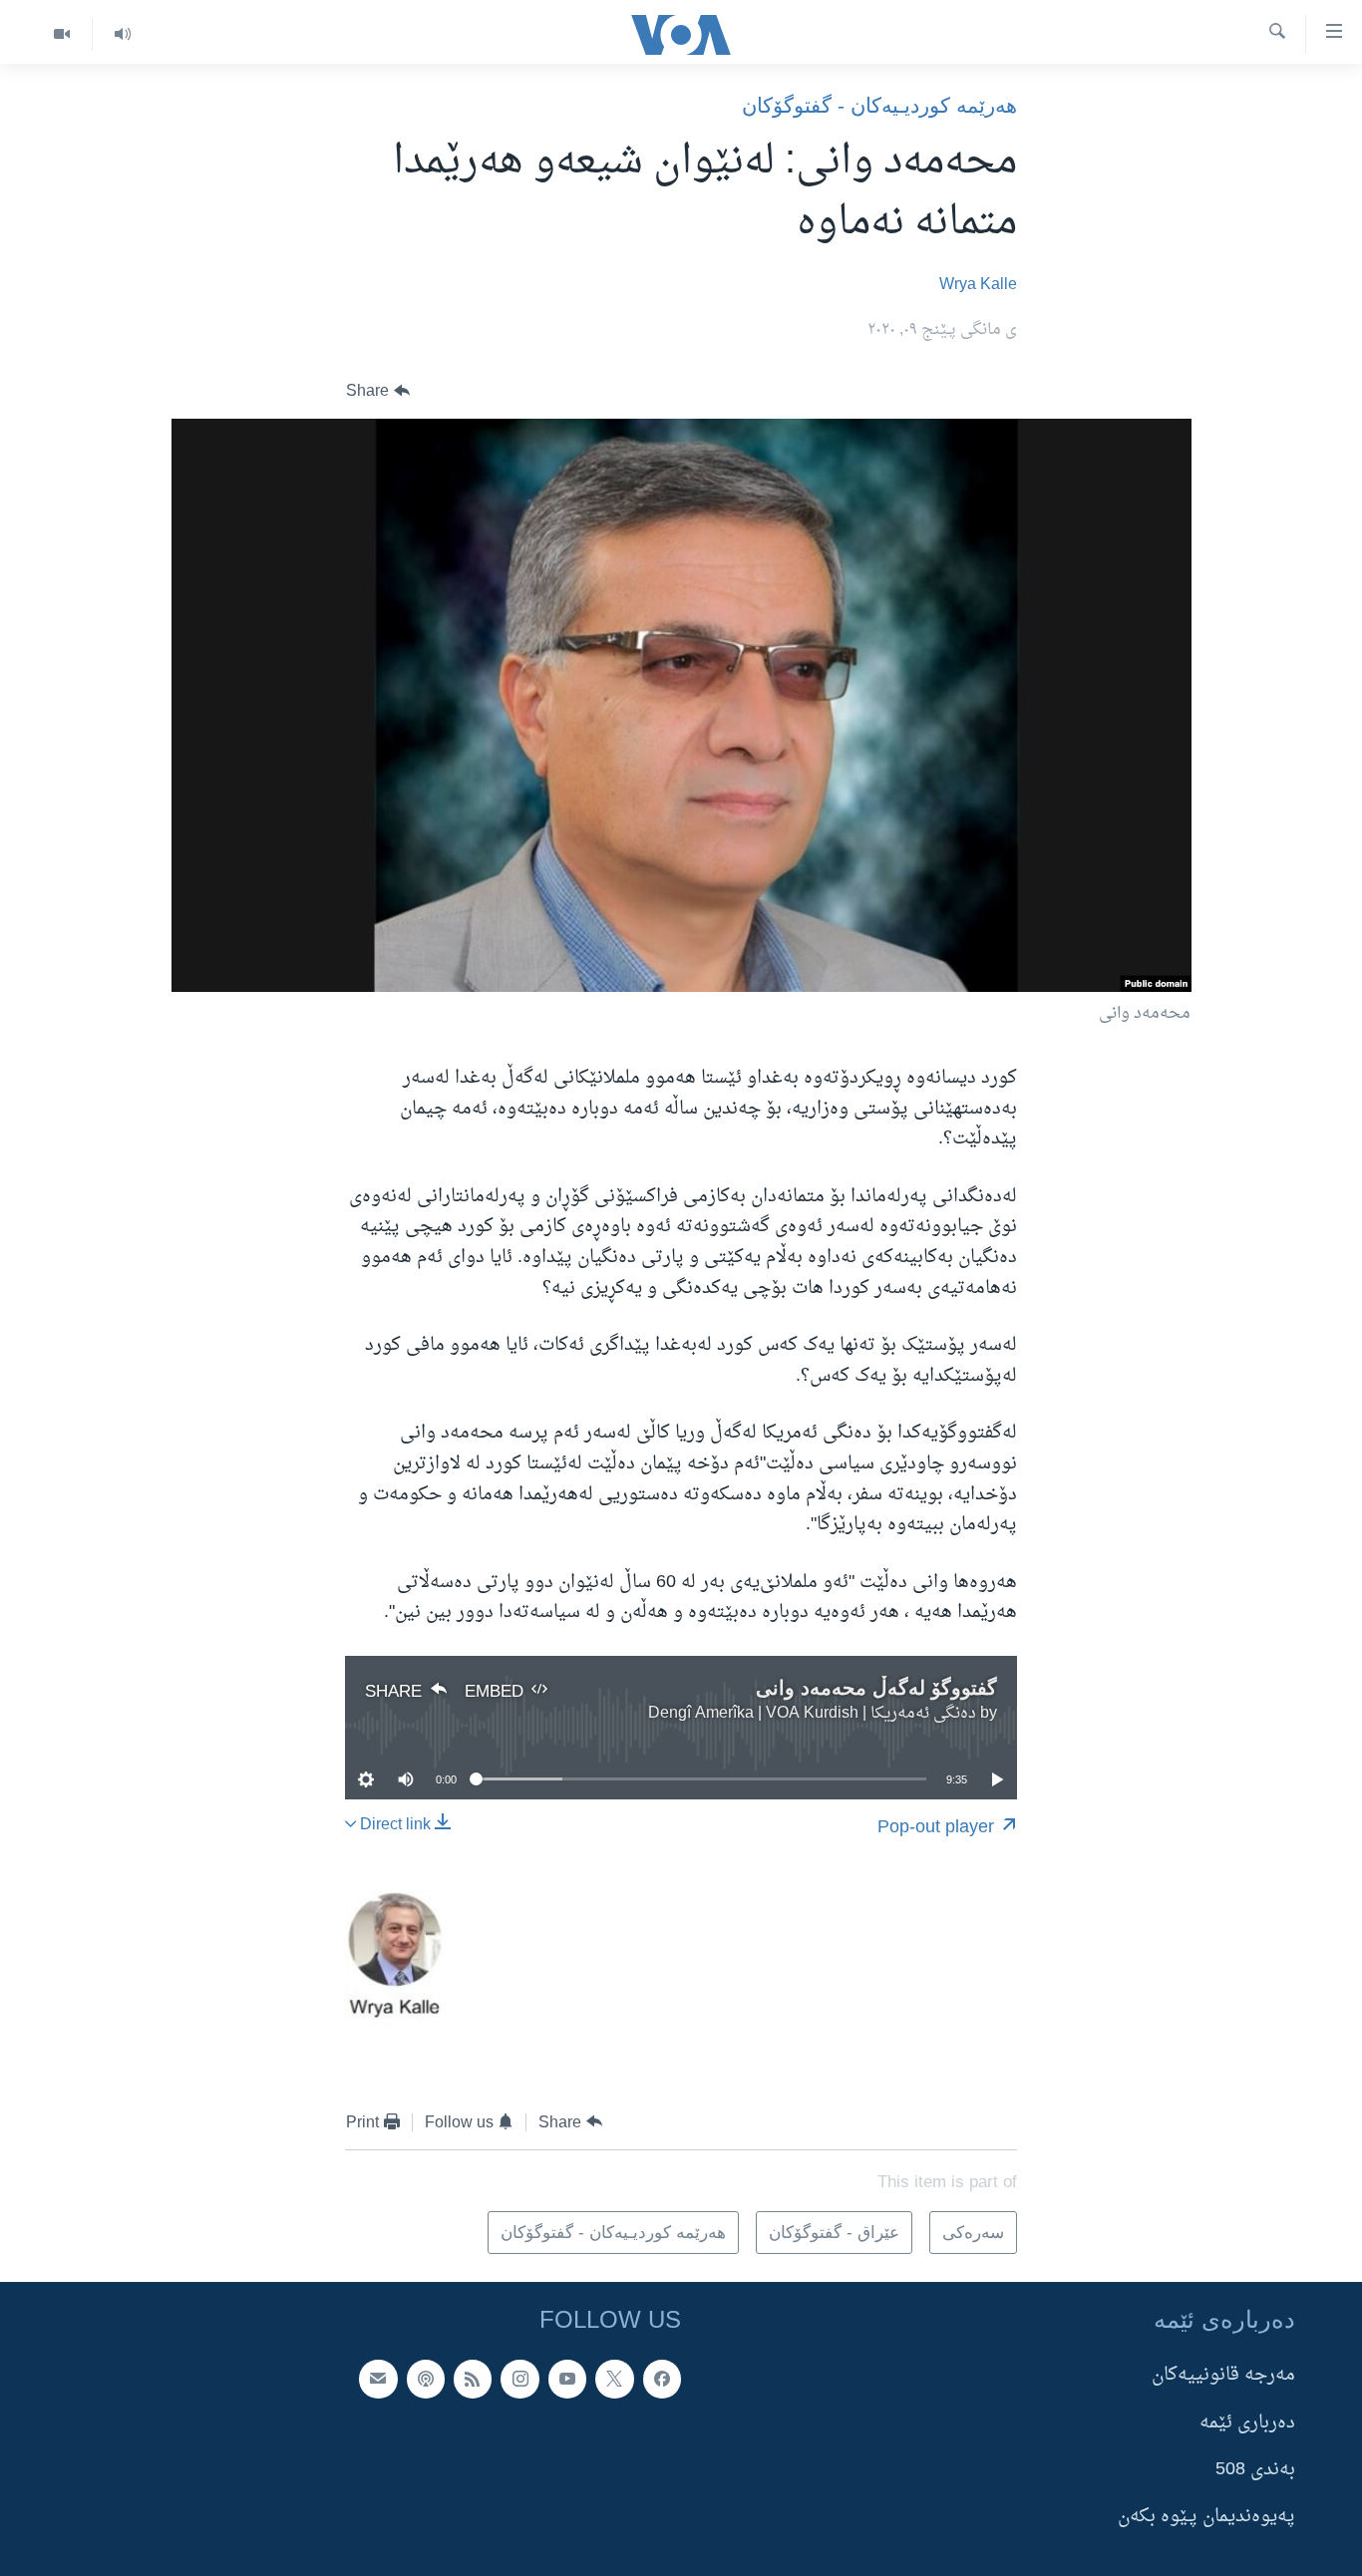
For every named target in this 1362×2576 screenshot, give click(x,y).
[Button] (378, 391)
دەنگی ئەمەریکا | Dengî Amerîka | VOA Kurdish (812, 1714)
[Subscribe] (378, 2379)
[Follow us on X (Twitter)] (614, 2379)
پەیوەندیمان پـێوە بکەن (1206, 2517)
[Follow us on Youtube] (567, 2379)
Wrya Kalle (978, 285)
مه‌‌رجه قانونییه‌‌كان (1223, 2375)
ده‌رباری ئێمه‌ (1247, 2422)
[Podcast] (426, 2379)
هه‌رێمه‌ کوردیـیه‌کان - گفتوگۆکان (879, 105)
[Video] (62, 34)
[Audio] (122, 34)
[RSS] (473, 2379)
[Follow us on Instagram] (519, 2379)
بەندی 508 (1255, 2470)
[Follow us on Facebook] (662, 2379)
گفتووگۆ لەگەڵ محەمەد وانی (876, 1688)
